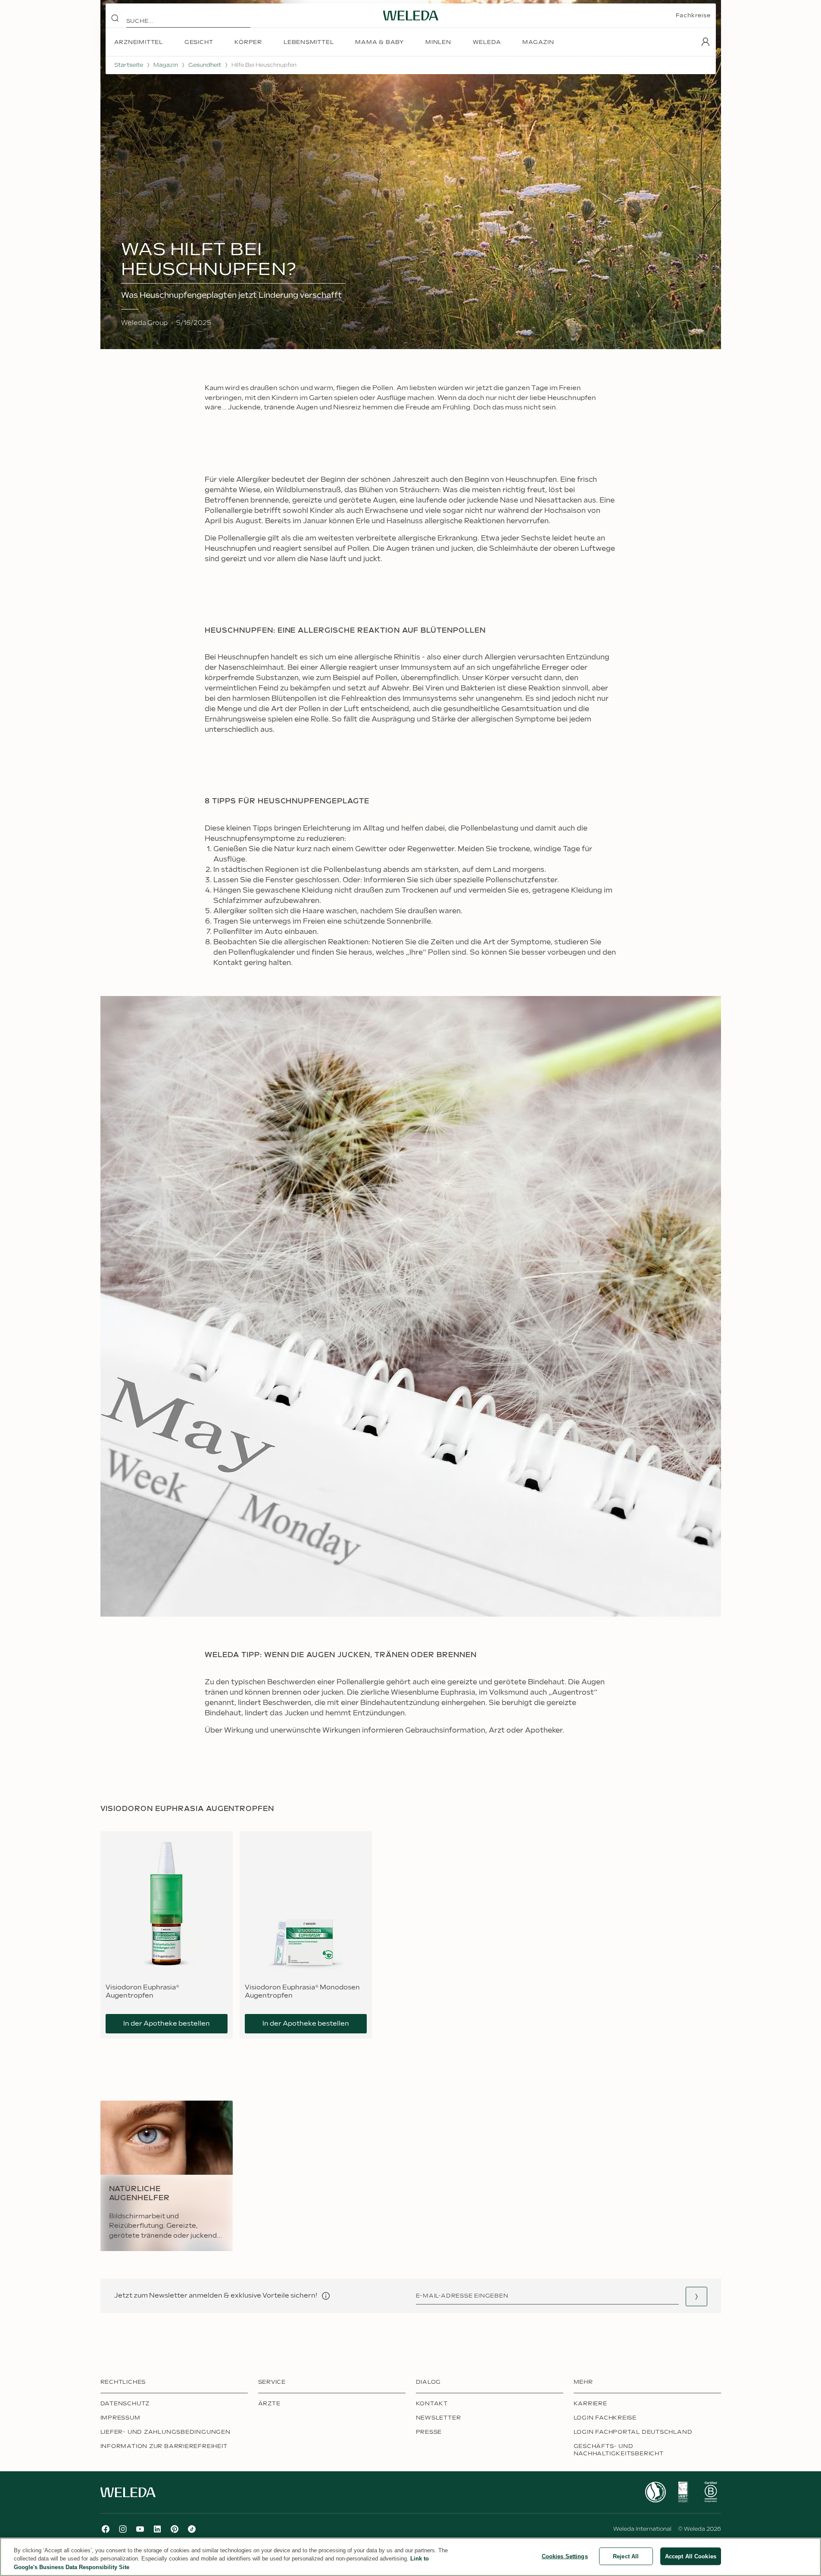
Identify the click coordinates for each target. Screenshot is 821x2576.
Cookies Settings (565, 2556)
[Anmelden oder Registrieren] (705, 42)
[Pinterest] (175, 2529)
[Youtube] (140, 2529)
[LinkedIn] (157, 2529)
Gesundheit (205, 65)
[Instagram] (123, 2529)
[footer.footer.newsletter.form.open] (696, 2297)
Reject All (626, 2556)
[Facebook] (106, 2529)
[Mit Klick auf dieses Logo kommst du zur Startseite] (411, 16)
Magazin (166, 65)
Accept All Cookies (691, 2556)
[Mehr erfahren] (656, 2492)
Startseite (129, 65)
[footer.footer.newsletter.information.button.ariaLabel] (326, 2296)
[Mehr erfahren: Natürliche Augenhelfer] (167, 2176)
